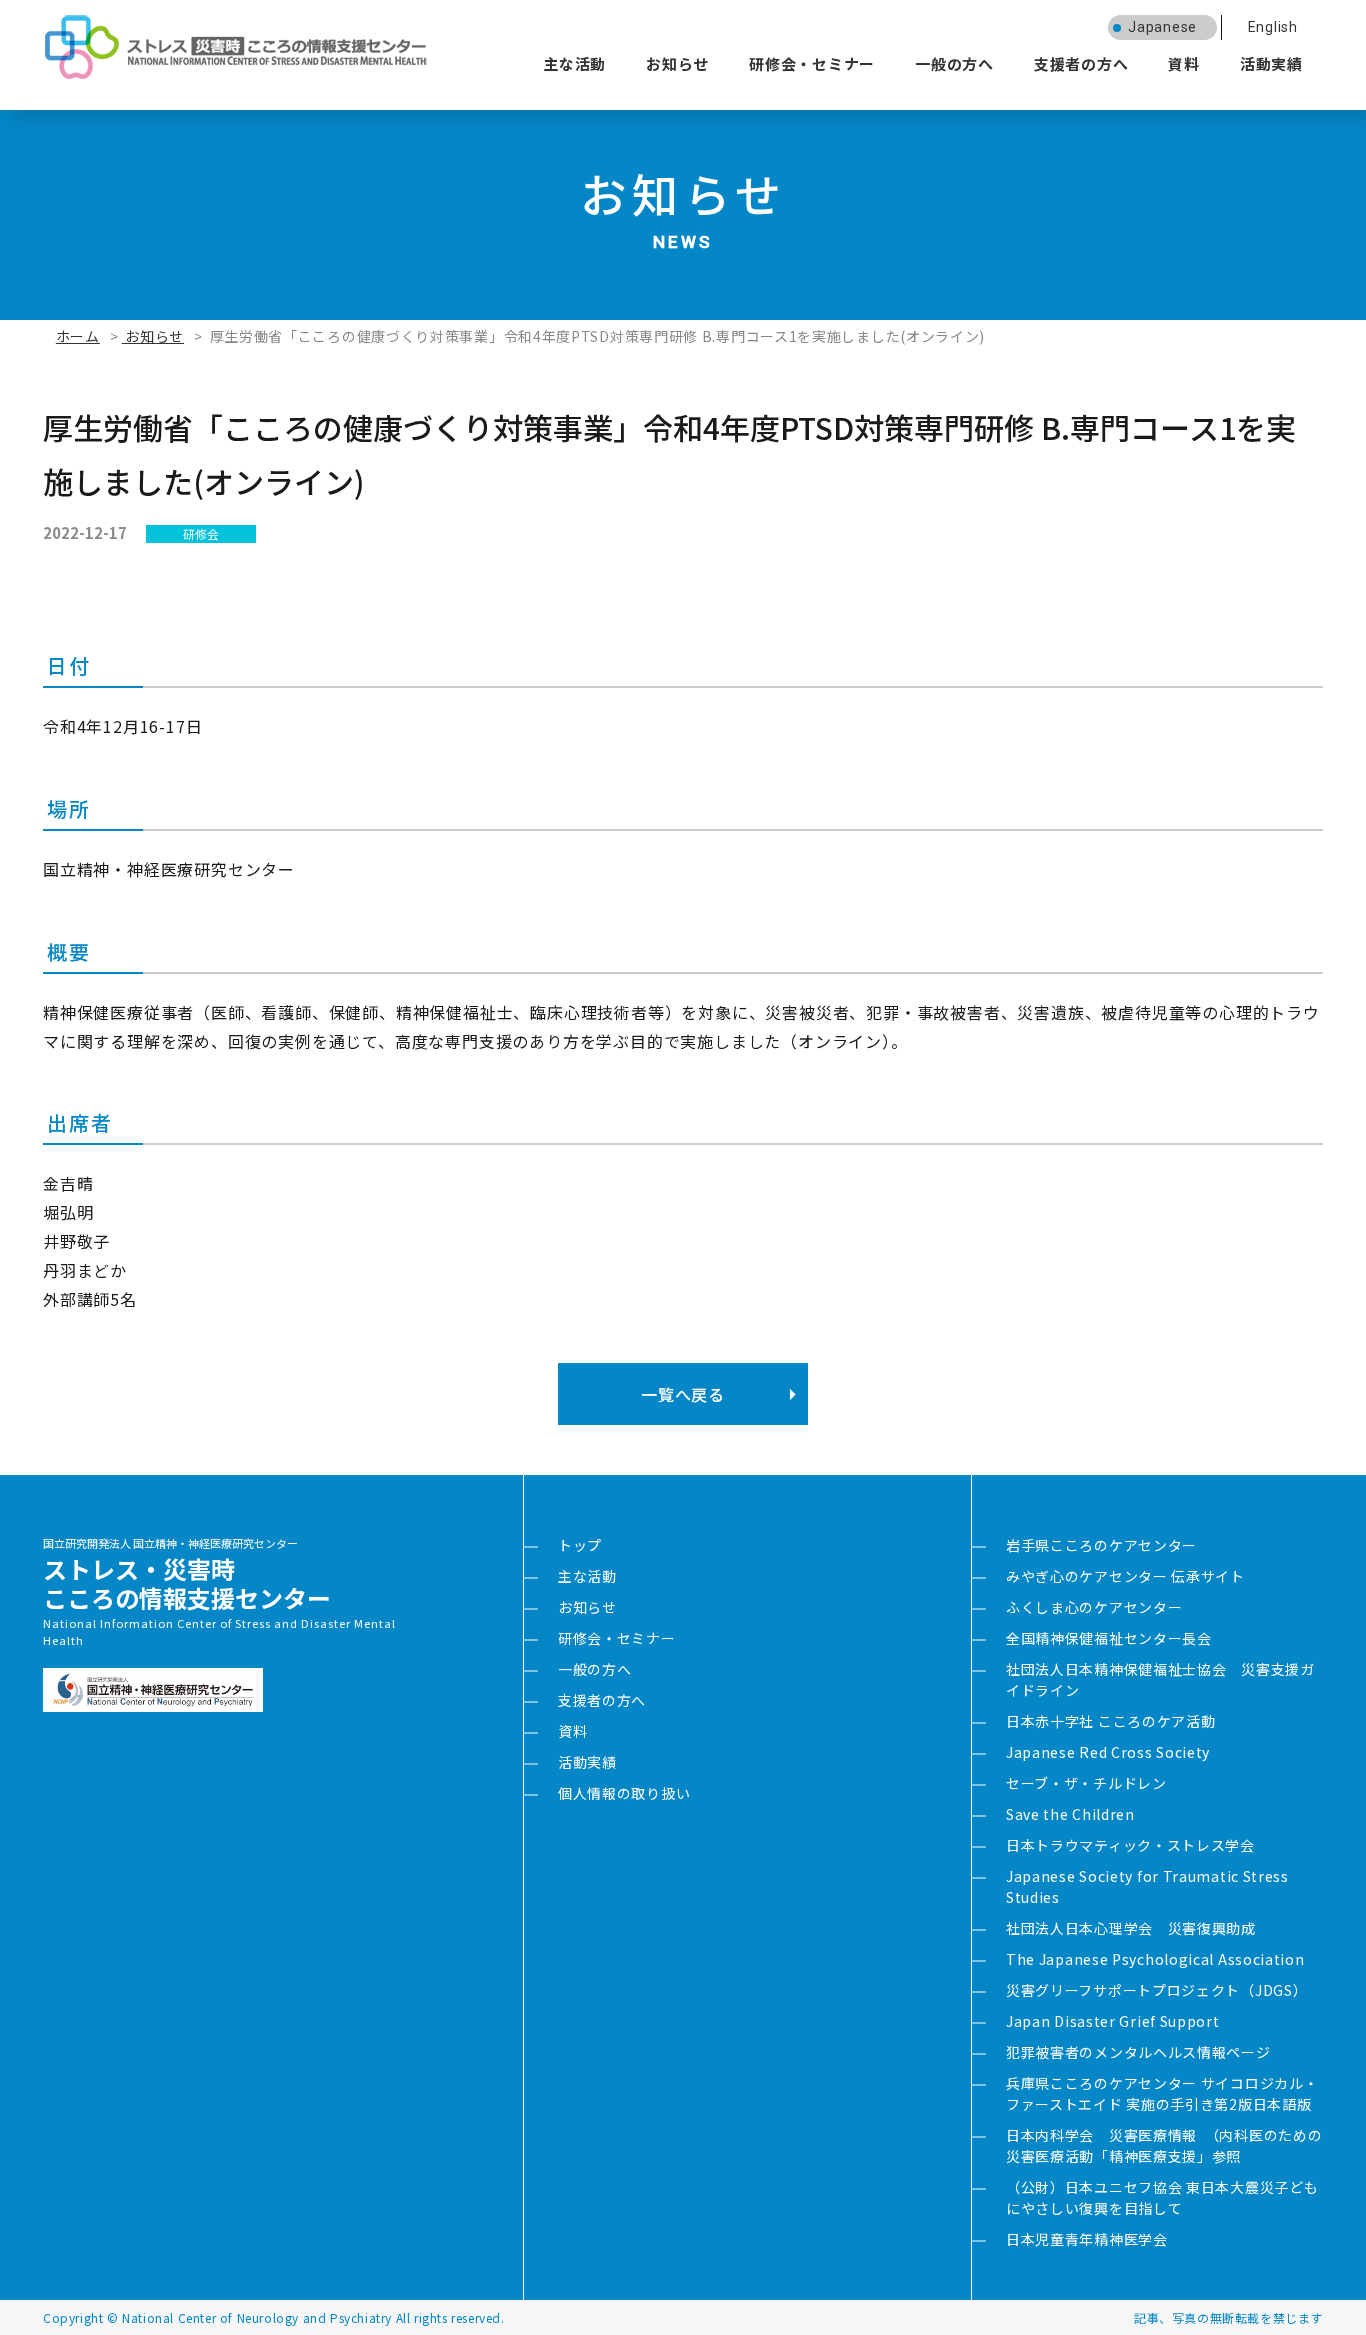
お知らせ (677, 63)
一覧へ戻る (682, 1394)
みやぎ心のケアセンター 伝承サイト (1125, 1576)
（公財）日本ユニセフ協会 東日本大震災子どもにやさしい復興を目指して (1162, 2197)
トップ (580, 1545)
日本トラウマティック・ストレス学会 (1130, 1845)
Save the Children (1070, 1814)
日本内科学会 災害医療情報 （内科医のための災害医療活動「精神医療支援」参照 (1164, 2145)
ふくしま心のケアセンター (1094, 1607)
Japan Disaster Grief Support (1113, 2021)
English (1273, 27)
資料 (1184, 63)
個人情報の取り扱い (624, 1793)
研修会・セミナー (812, 63)
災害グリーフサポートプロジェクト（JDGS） (1156, 1990)
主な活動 (574, 63)
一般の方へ (954, 63)
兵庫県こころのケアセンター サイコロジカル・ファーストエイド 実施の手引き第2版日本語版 (1162, 2093)
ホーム (78, 336)
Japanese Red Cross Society (1108, 1752)
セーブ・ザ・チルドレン (1086, 1783)
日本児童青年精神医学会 (1087, 2239)
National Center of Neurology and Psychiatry (257, 2317)
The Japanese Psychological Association (1155, 1959)
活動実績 (1271, 63)
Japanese (1162, 27)
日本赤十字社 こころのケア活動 (1111, 1721)
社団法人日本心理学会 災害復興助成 (1131, 1928)
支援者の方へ (1081, 63)
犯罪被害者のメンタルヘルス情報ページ (1138, 2052)
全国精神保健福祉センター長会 (1109, 1638)
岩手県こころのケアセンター (1101, 1545)
